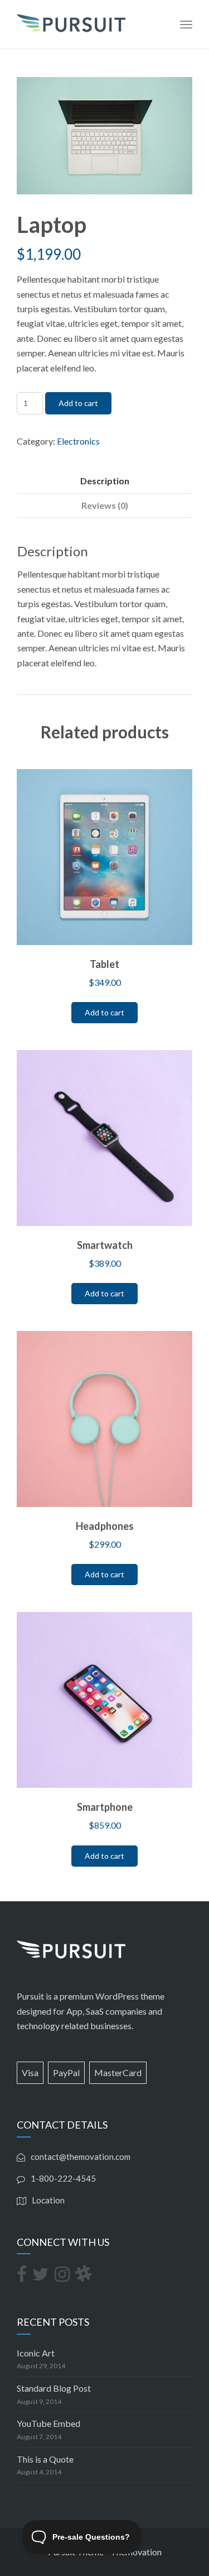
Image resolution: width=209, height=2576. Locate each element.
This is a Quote (45, 2459)
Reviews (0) (105, 505)
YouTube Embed (48, 2423)
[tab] (104, 481)
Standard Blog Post (54, 2388)
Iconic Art (36, 2353)
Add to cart (78, 403)
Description (105, 481)
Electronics (78, 441)
